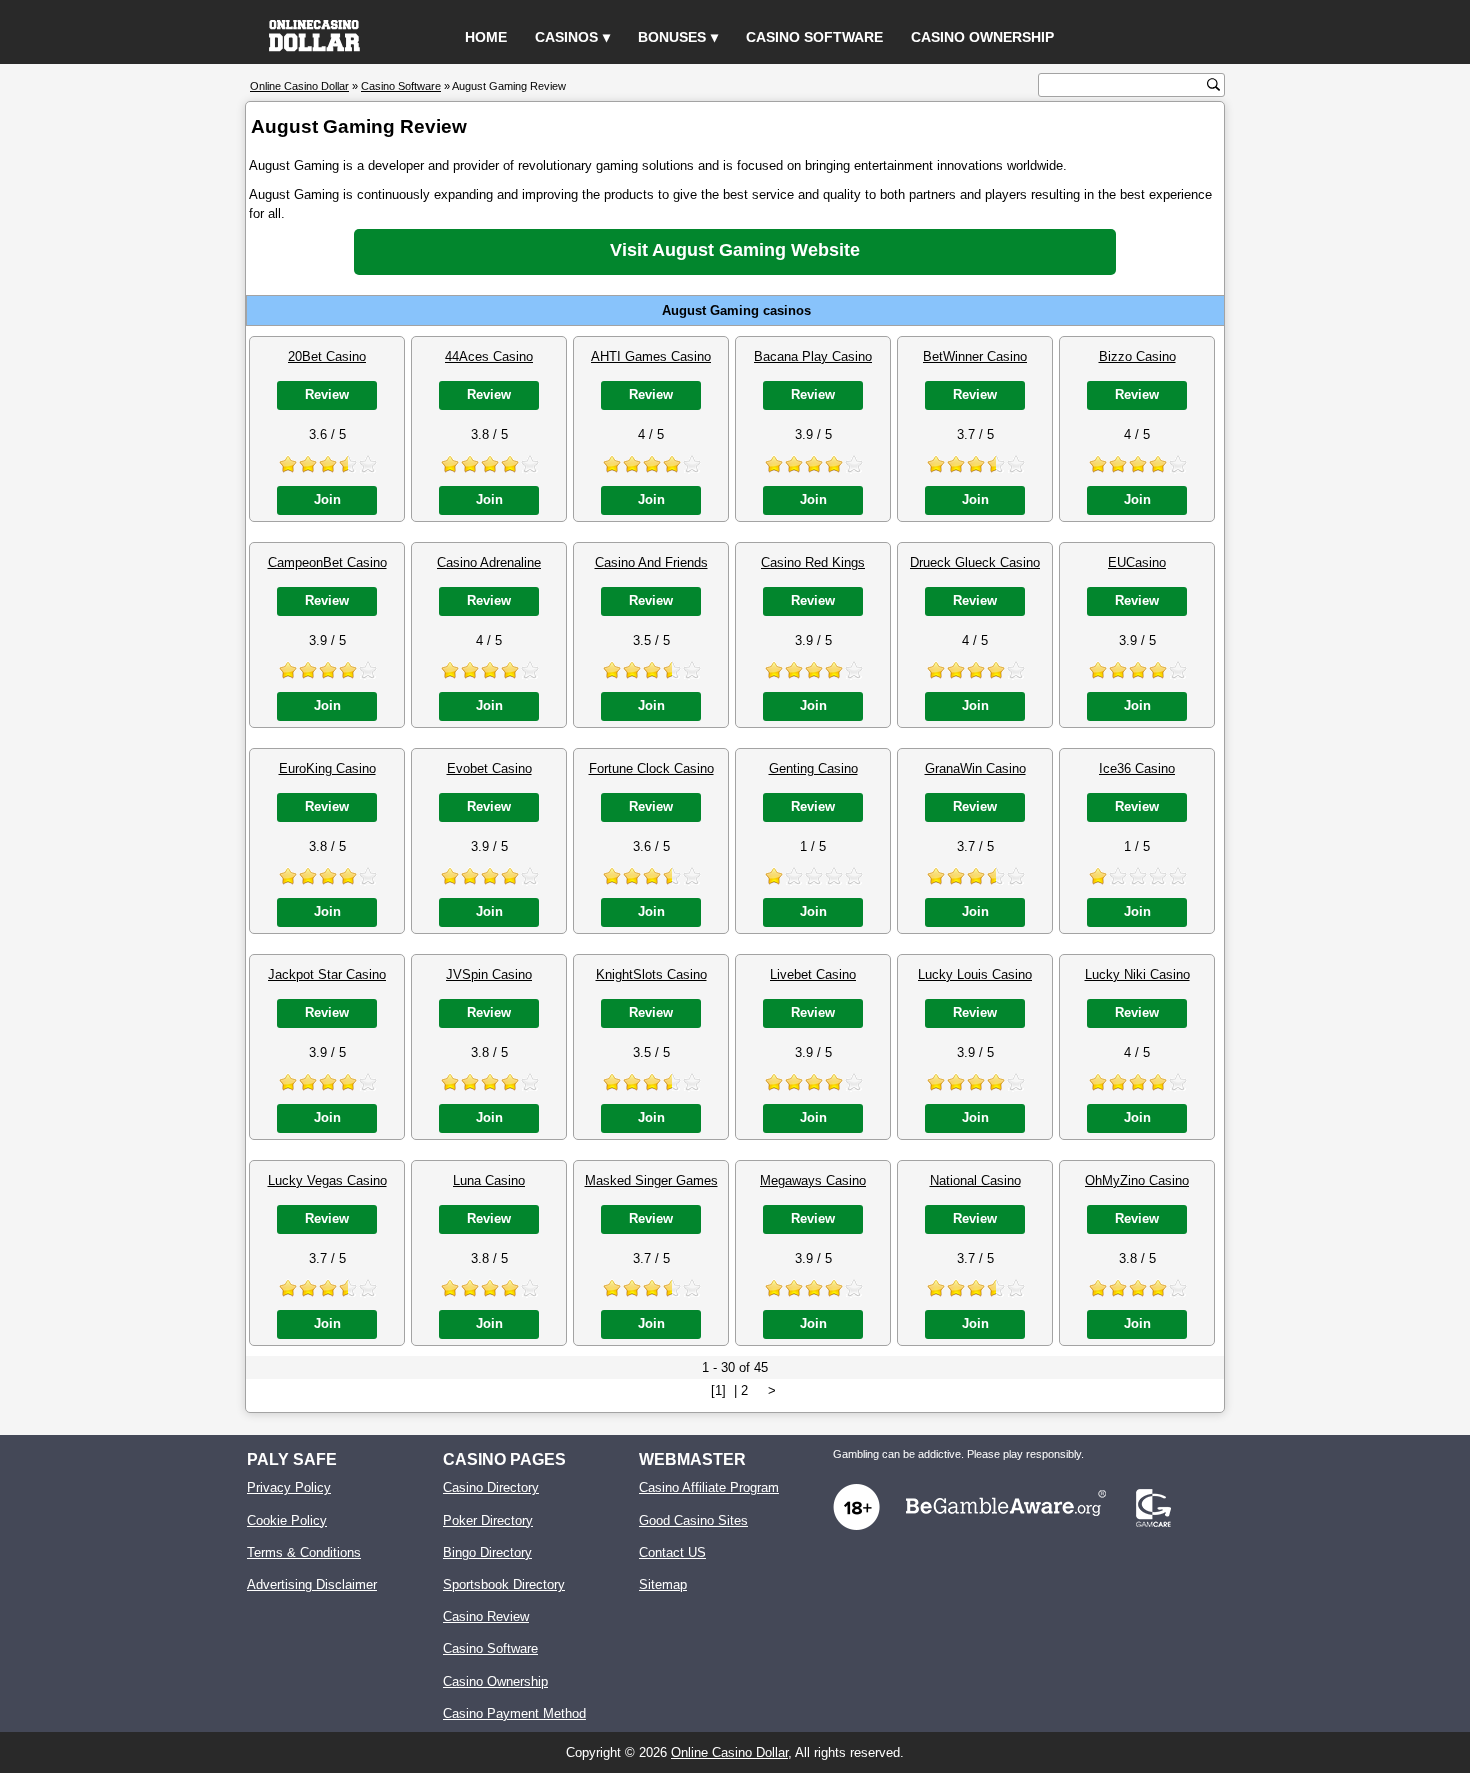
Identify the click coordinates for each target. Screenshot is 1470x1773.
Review (327, 394)
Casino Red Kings (813, 562)
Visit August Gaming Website (735, 250)
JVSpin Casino (489, 974)
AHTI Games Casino (651, 356)
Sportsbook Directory (504, 1584)
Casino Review (486, 1616)
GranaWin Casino (975, 768)
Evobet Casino (489, 768)
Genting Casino (813, 768)
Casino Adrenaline (489, 562)
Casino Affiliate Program (709, 1487)
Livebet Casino (813, 974)
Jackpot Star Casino (327, 974)
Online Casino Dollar (729, 1752)
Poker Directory (488, 1520)
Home (486, 37)
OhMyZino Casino (1137, 1180)
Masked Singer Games (651, 1180)
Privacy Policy (289, 1487)
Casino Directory (491, 1487)
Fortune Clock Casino (651, 768)
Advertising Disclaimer (312, 1584)
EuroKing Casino (327, 768)
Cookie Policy (287, 1520)
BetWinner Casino (975, 356)
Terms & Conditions (304, 1552)
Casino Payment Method (514, 1713)
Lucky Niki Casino (1137, 974)
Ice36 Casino (1137, 768)
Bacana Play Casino (813, 356)
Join (327, 499)
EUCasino (1137, 562)
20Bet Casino (327, 356)
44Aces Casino (489, 356)
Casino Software (814, 37)
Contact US (672, 1552)
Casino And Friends (651, 562)
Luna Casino (489, 1180)
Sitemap (663, 1584)
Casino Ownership (982, 37)
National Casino (975, 1180)
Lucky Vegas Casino (327, 1180)
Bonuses (672, 37)
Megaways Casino (813, 1180)
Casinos (566, 37)
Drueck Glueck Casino (975, 562)
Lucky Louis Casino (975, 974)
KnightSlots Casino (651, 974)
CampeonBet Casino (327, 562)
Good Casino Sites (693, 1520)
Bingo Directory (487, 1552)
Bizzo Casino (1137, 356)
